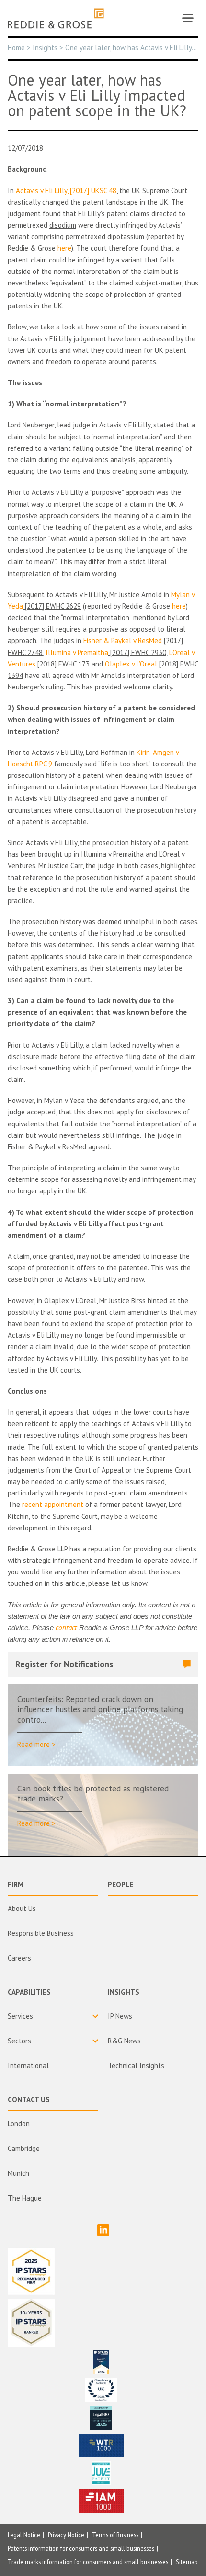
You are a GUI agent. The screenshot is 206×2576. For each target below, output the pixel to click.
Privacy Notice (66, 2535)
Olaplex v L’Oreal (131, 664)
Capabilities (29, 1992)
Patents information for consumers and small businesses (81, 2548)
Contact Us (29, 2100)
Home (16, 48)
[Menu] (188, 18)
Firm (16, 1884)
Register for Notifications (64, 1664)
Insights (45, 48)
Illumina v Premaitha (77, 652)
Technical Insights (136, 2066)
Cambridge (24, 2148)
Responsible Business (41, 1933)
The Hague (25, 2198)
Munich (18, 2173)
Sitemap (187, 2562)
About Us (22, 1908)
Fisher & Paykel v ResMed (123, 640)
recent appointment (53, 1504)
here (64, 248)
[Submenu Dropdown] (53, 2016)
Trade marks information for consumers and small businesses (88, 2562)
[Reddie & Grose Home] (56, 18)
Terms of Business (115, 2535)
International (28, 2066)
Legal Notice (24, 2535)
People (120, 1884)
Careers (19, 1958)
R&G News (124, 2041)
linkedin (103, 2230)
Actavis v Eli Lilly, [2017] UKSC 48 (66, 191)
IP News (120, 2016)
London (19, 2123)
